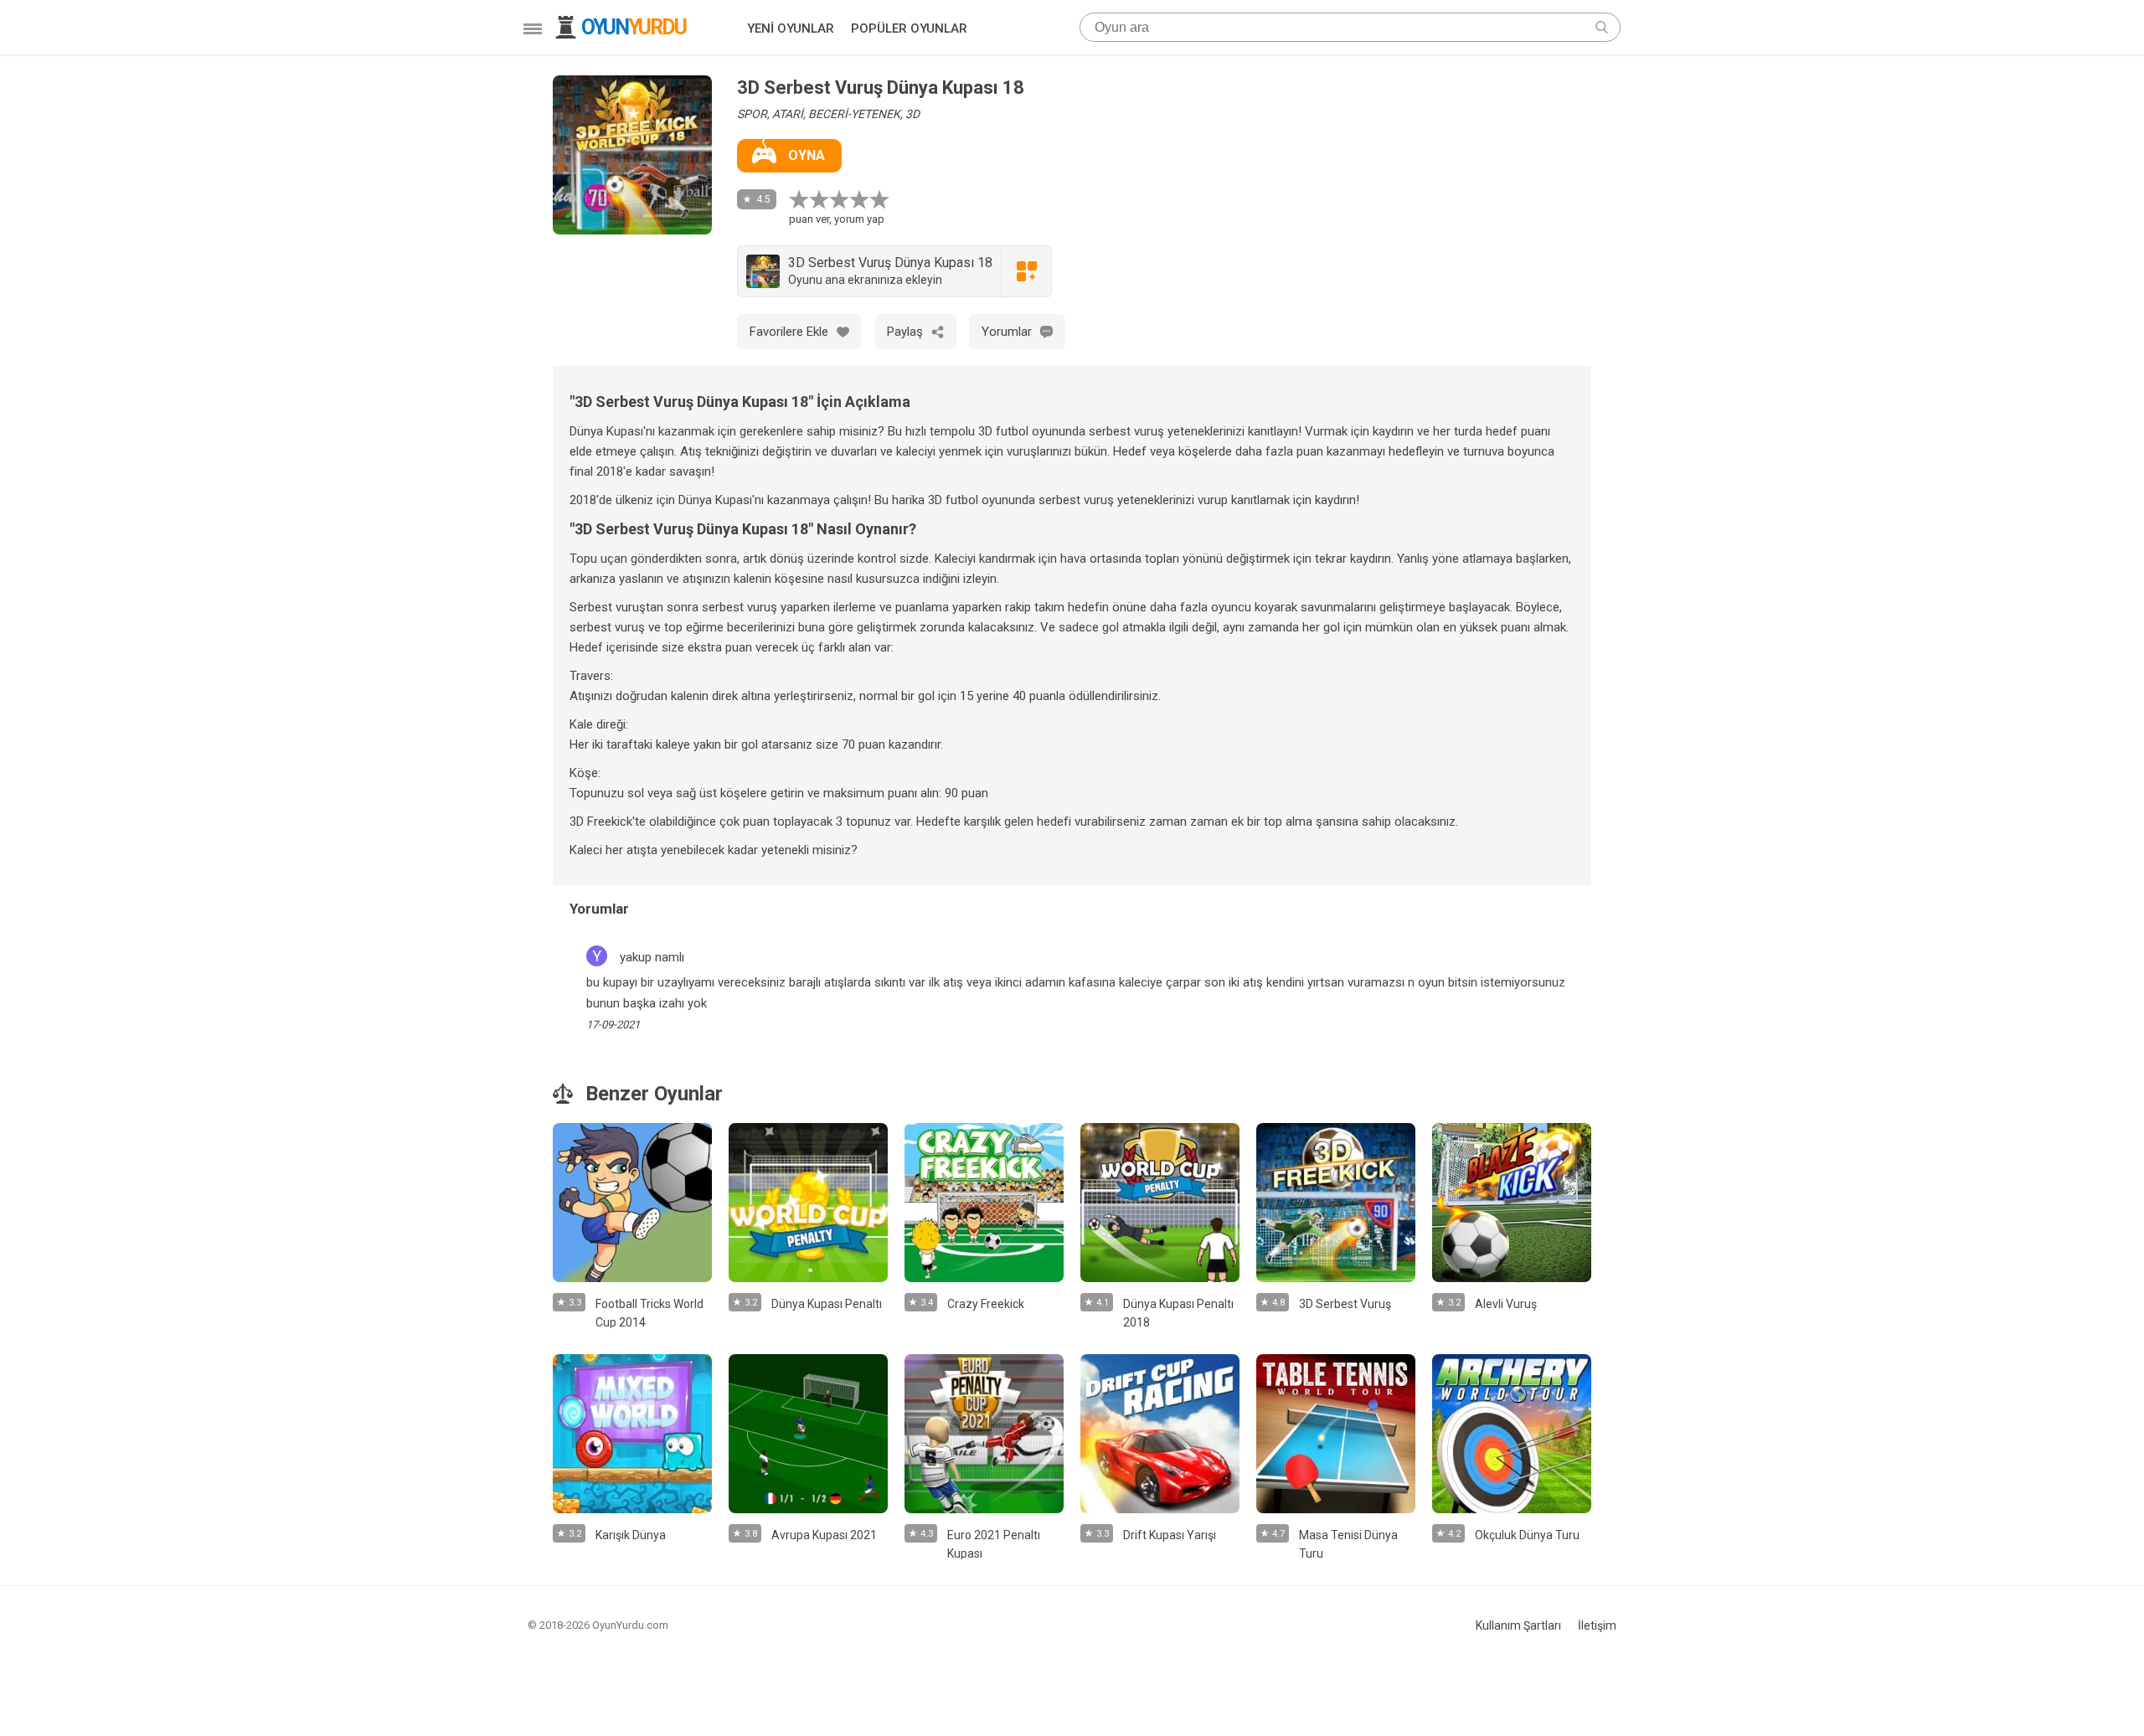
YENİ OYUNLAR (791, 28)
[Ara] (1602, 27)
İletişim (1597, 1625)
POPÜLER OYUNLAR (909, 28)
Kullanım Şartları (1518, 1625)
